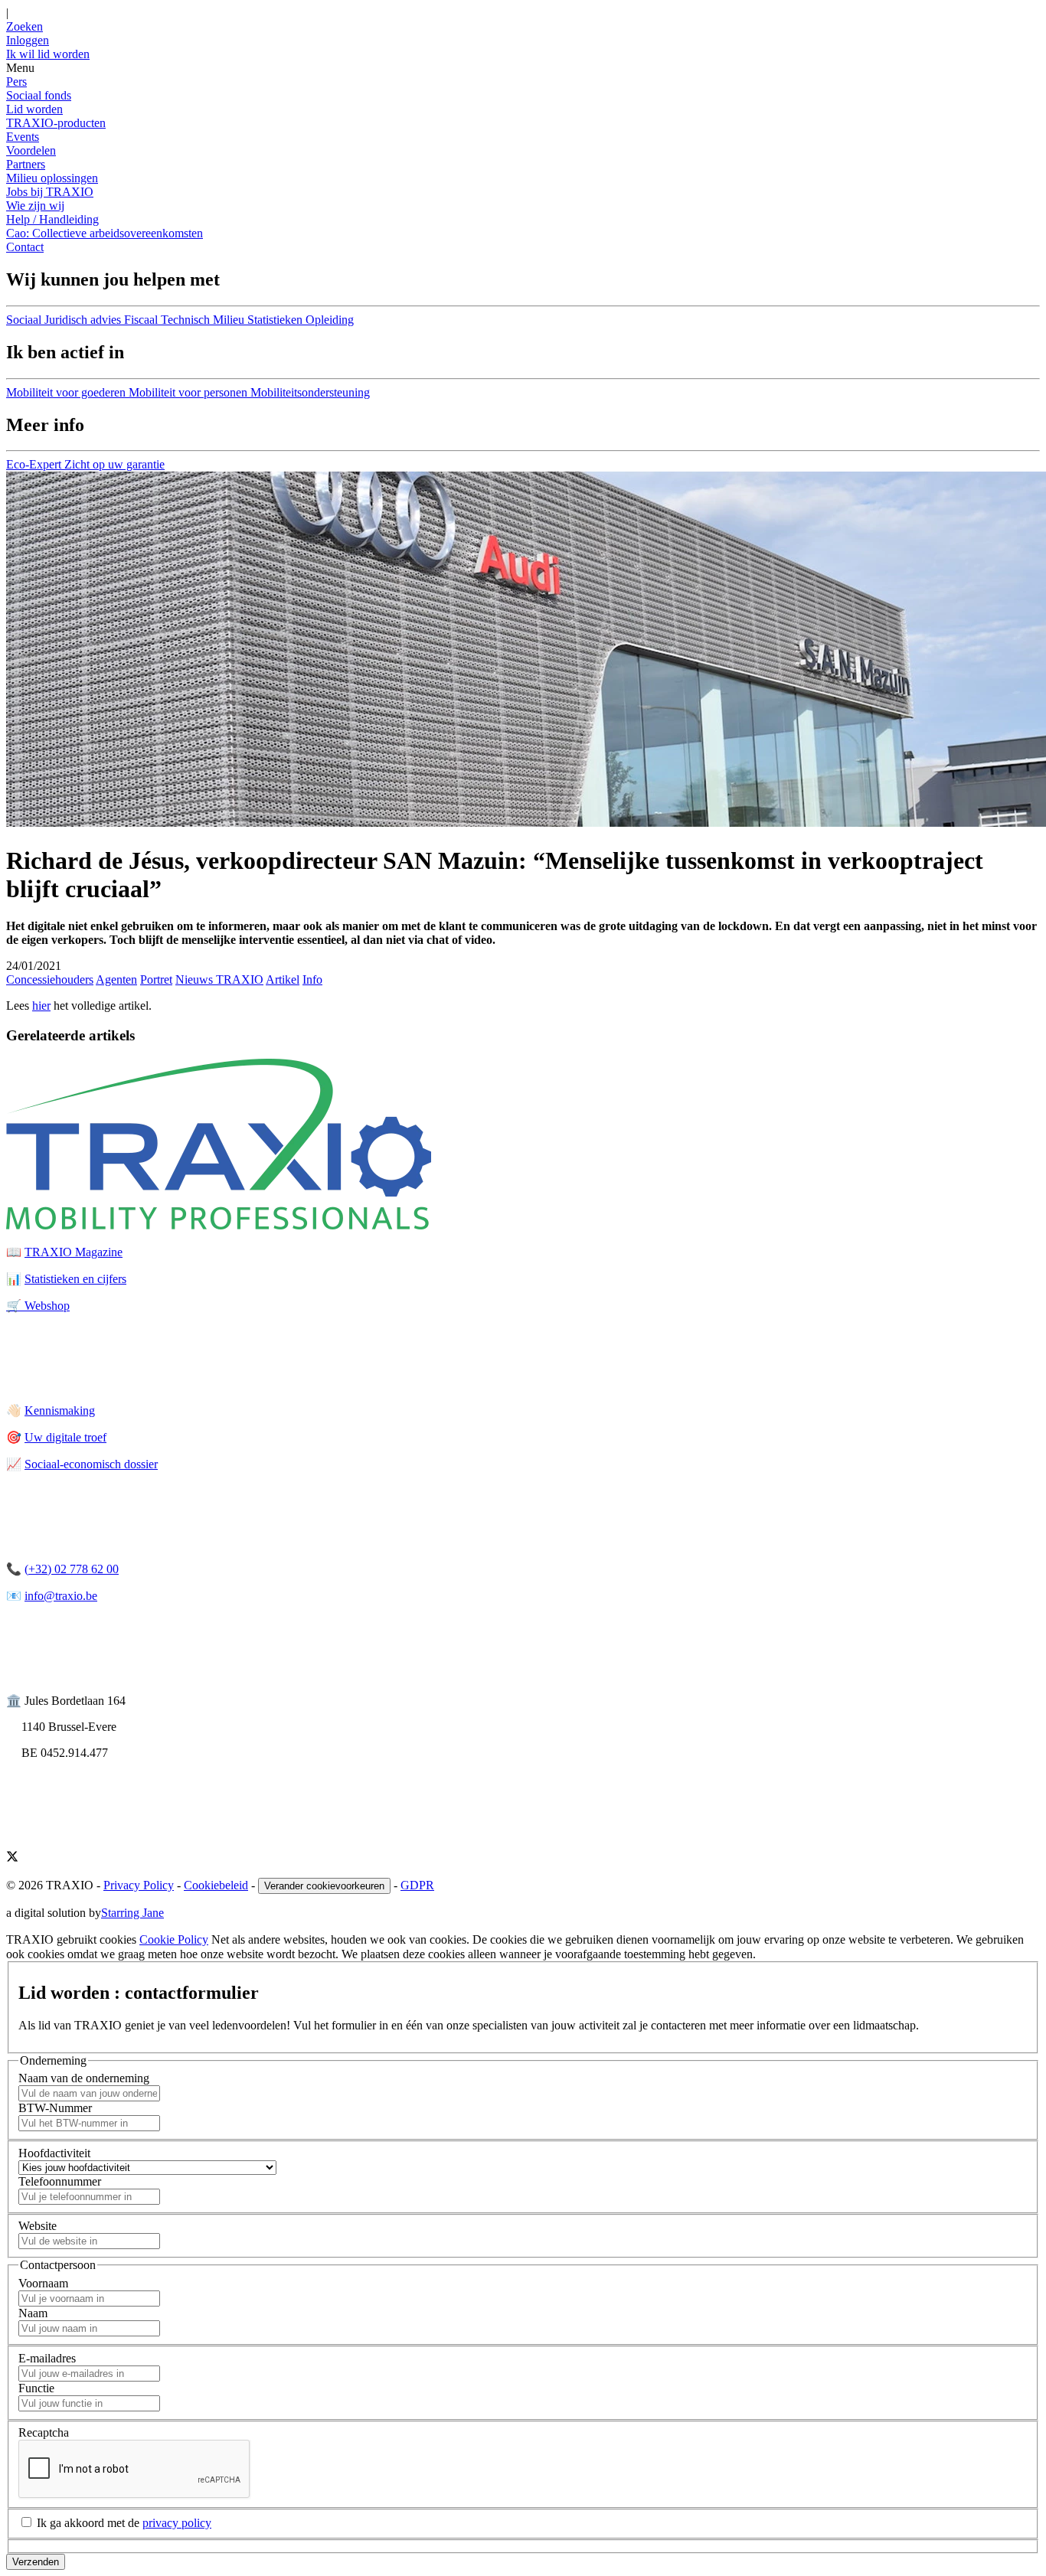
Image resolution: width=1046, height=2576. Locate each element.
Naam (33, 2313)
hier (41, 1006)
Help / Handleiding (52, 219)
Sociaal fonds (39, 95)
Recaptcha (44, 2432)
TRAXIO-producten (56, 123)
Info (312, 979)
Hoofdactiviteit (54, 2153)
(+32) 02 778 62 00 (72, 1569)
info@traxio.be (61, 1596)
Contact (25, 247)
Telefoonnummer (60, 2181)
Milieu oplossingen (52, 178)
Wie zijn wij (35, 206)
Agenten (116, 979)
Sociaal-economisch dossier (91, 1464)
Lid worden (34, 109)
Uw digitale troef (65, 1437)
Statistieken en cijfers (75, 1279)
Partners (26, 164)
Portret (156, 979)
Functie (36, 2388)
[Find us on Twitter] (12, 1858)
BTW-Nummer (55, 2108)
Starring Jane (132, 1913)
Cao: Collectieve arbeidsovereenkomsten (105, 233)
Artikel (283, 979)
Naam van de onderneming (84, 2078)
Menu (20, 68)
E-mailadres (47, 2358)
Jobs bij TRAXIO (50, 192)
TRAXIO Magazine (74, 1252)
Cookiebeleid (216, 1885)
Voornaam (43, 2283)
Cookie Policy (174, 1939)
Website (38, 2226)
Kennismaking (60, 1410)
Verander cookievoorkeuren (324, 1886)
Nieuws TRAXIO (219, 979)
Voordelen (31, 150)
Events (23, 137)
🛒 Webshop (38, 1306)
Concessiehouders (50, 979)
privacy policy (177, 2523)
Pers (16, 82)
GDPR (417, 1885)
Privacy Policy (139, 1885)
